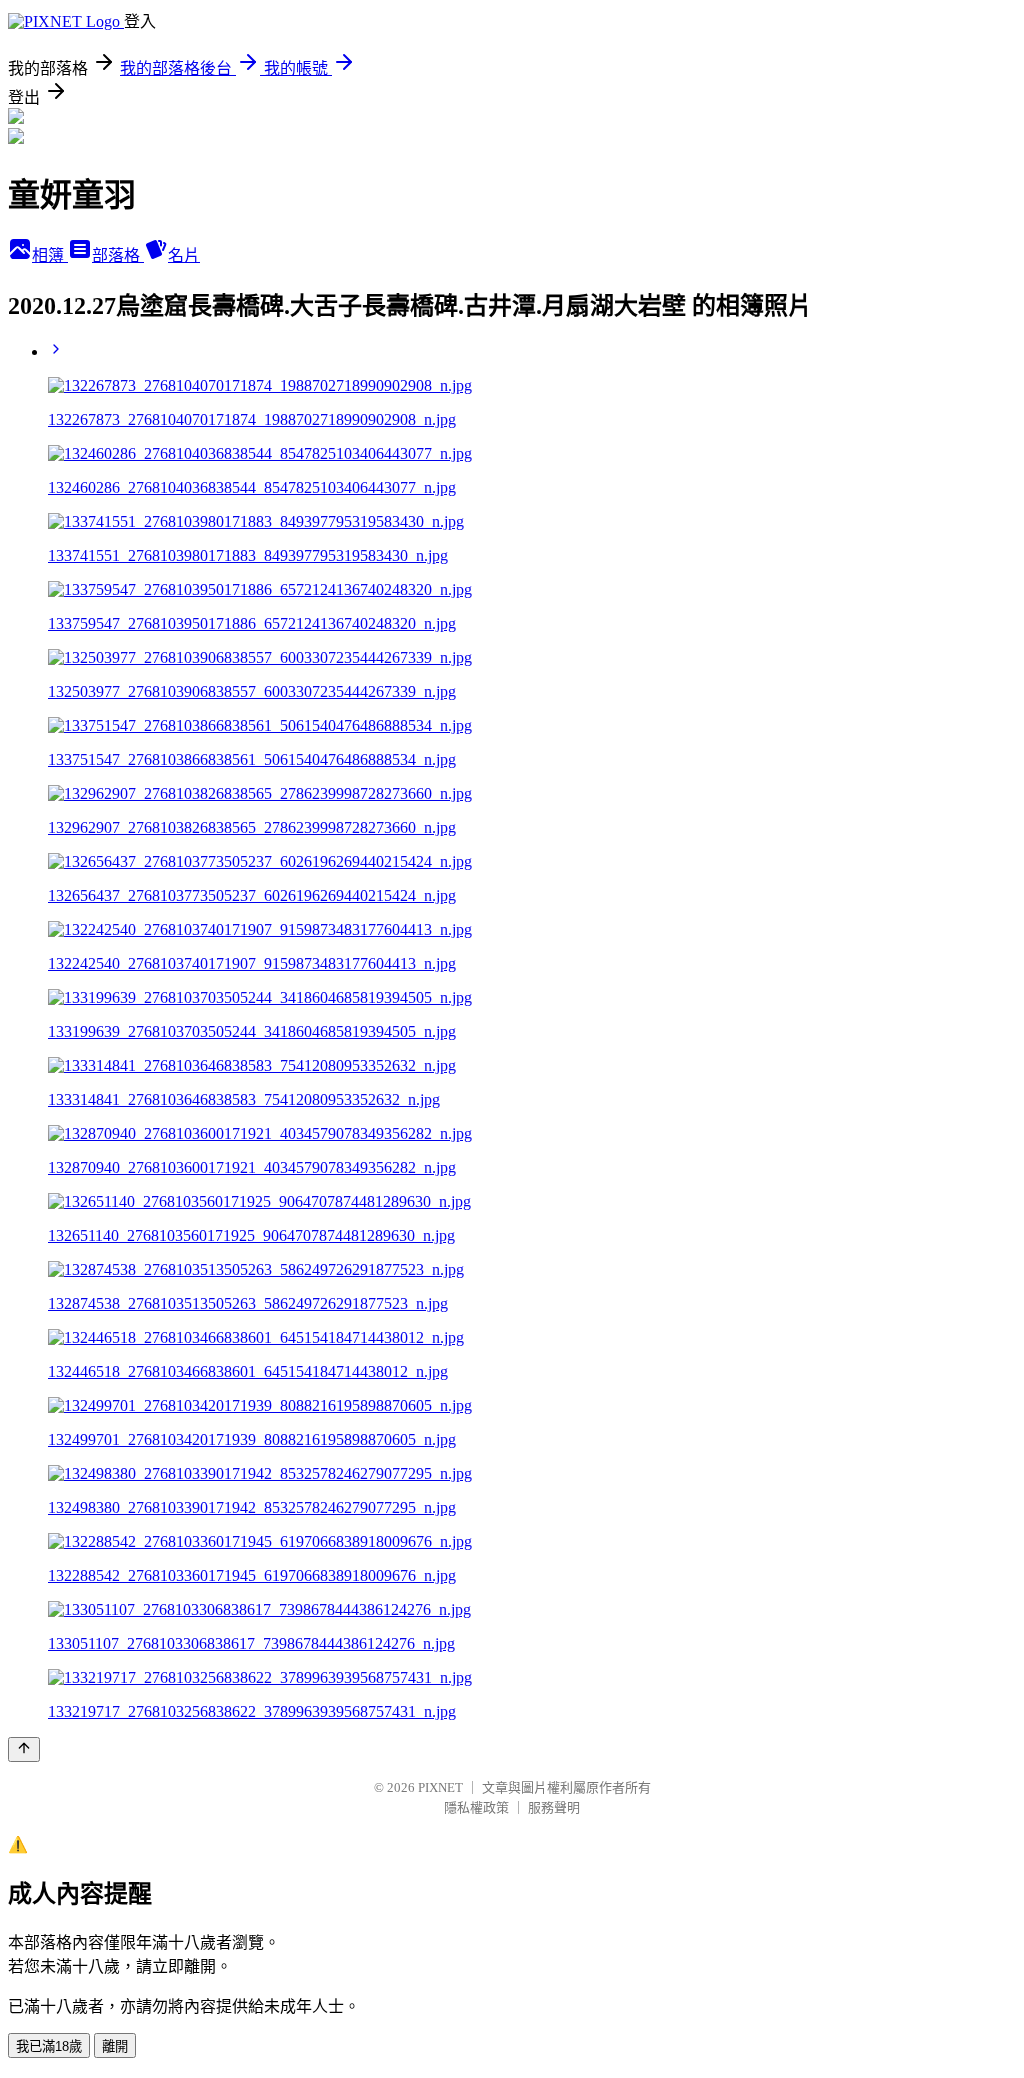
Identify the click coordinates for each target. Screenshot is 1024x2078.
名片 (184, 255)
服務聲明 (554, 1807)
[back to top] (24, 1749)
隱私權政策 (476, 1807)
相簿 (50, 255)
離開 (115, 2046)
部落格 (118, 255)
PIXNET (440, 1787)
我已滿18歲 (49, 2046)
